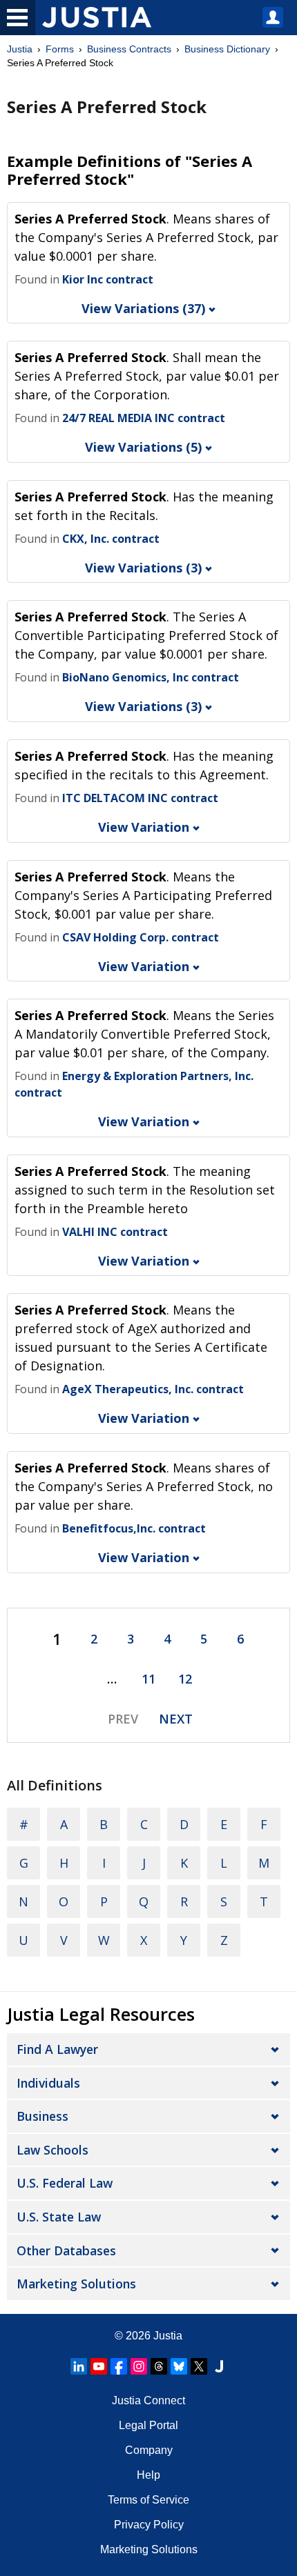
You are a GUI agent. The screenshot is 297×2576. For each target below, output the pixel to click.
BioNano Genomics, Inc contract (151, 677)
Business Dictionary (227, 49)
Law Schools (52, 2150)
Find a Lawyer (57, 2049)
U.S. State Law (59, 2217)
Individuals (48, 2083)
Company (149, 2450)
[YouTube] (99, 2366)
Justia (20, 49)
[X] (199, 2366)
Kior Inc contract (108, 279)
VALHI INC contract (115, 1232)
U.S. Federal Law (65, 2183)
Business (42, 2116)
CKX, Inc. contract (111, 539)
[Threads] (159, 2366)
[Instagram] (139, 2366)
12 (185, 1679)
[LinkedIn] (79, 2366)
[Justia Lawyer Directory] (219, 2366)
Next (176, 1719)
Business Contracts (129, 49)
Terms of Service (148, 2500)
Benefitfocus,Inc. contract (134, 1528)
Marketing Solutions (76, 2284)
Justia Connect (148, 2400)
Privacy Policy (149, 2525)
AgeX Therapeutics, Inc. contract (153, 1389)
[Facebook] (119, 2366)
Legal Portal (148, 2425)
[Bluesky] (179, 2366)
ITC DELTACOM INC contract (140, 798)
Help (148, 2475)
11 (148, 1679)
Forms (60, 49)
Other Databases (66, 2250)
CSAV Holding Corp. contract (141, 937)
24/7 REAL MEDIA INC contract (144, 418)
